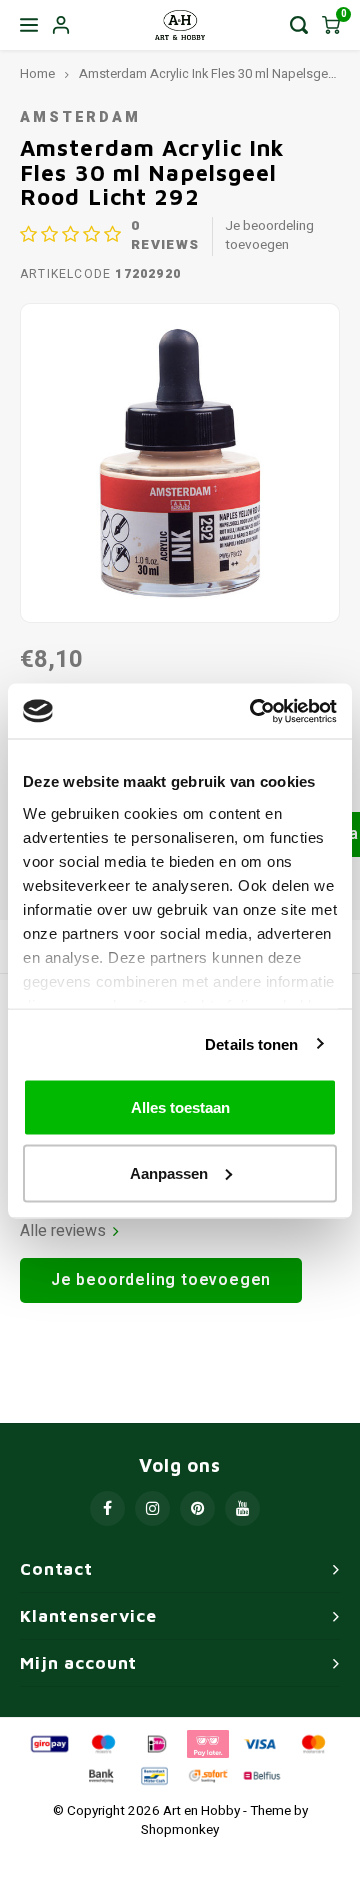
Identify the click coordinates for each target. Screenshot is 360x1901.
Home (37, 74)
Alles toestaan (180, 1107)
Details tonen (251, 1043)
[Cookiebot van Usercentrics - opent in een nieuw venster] (254, 711)
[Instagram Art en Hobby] (152, 1508)
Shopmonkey (180, 1830)
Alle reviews (63, 1231)
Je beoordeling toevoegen (269, 236)
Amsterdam (80, 117)
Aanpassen (169, 1172)
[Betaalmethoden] (48, 1743)
